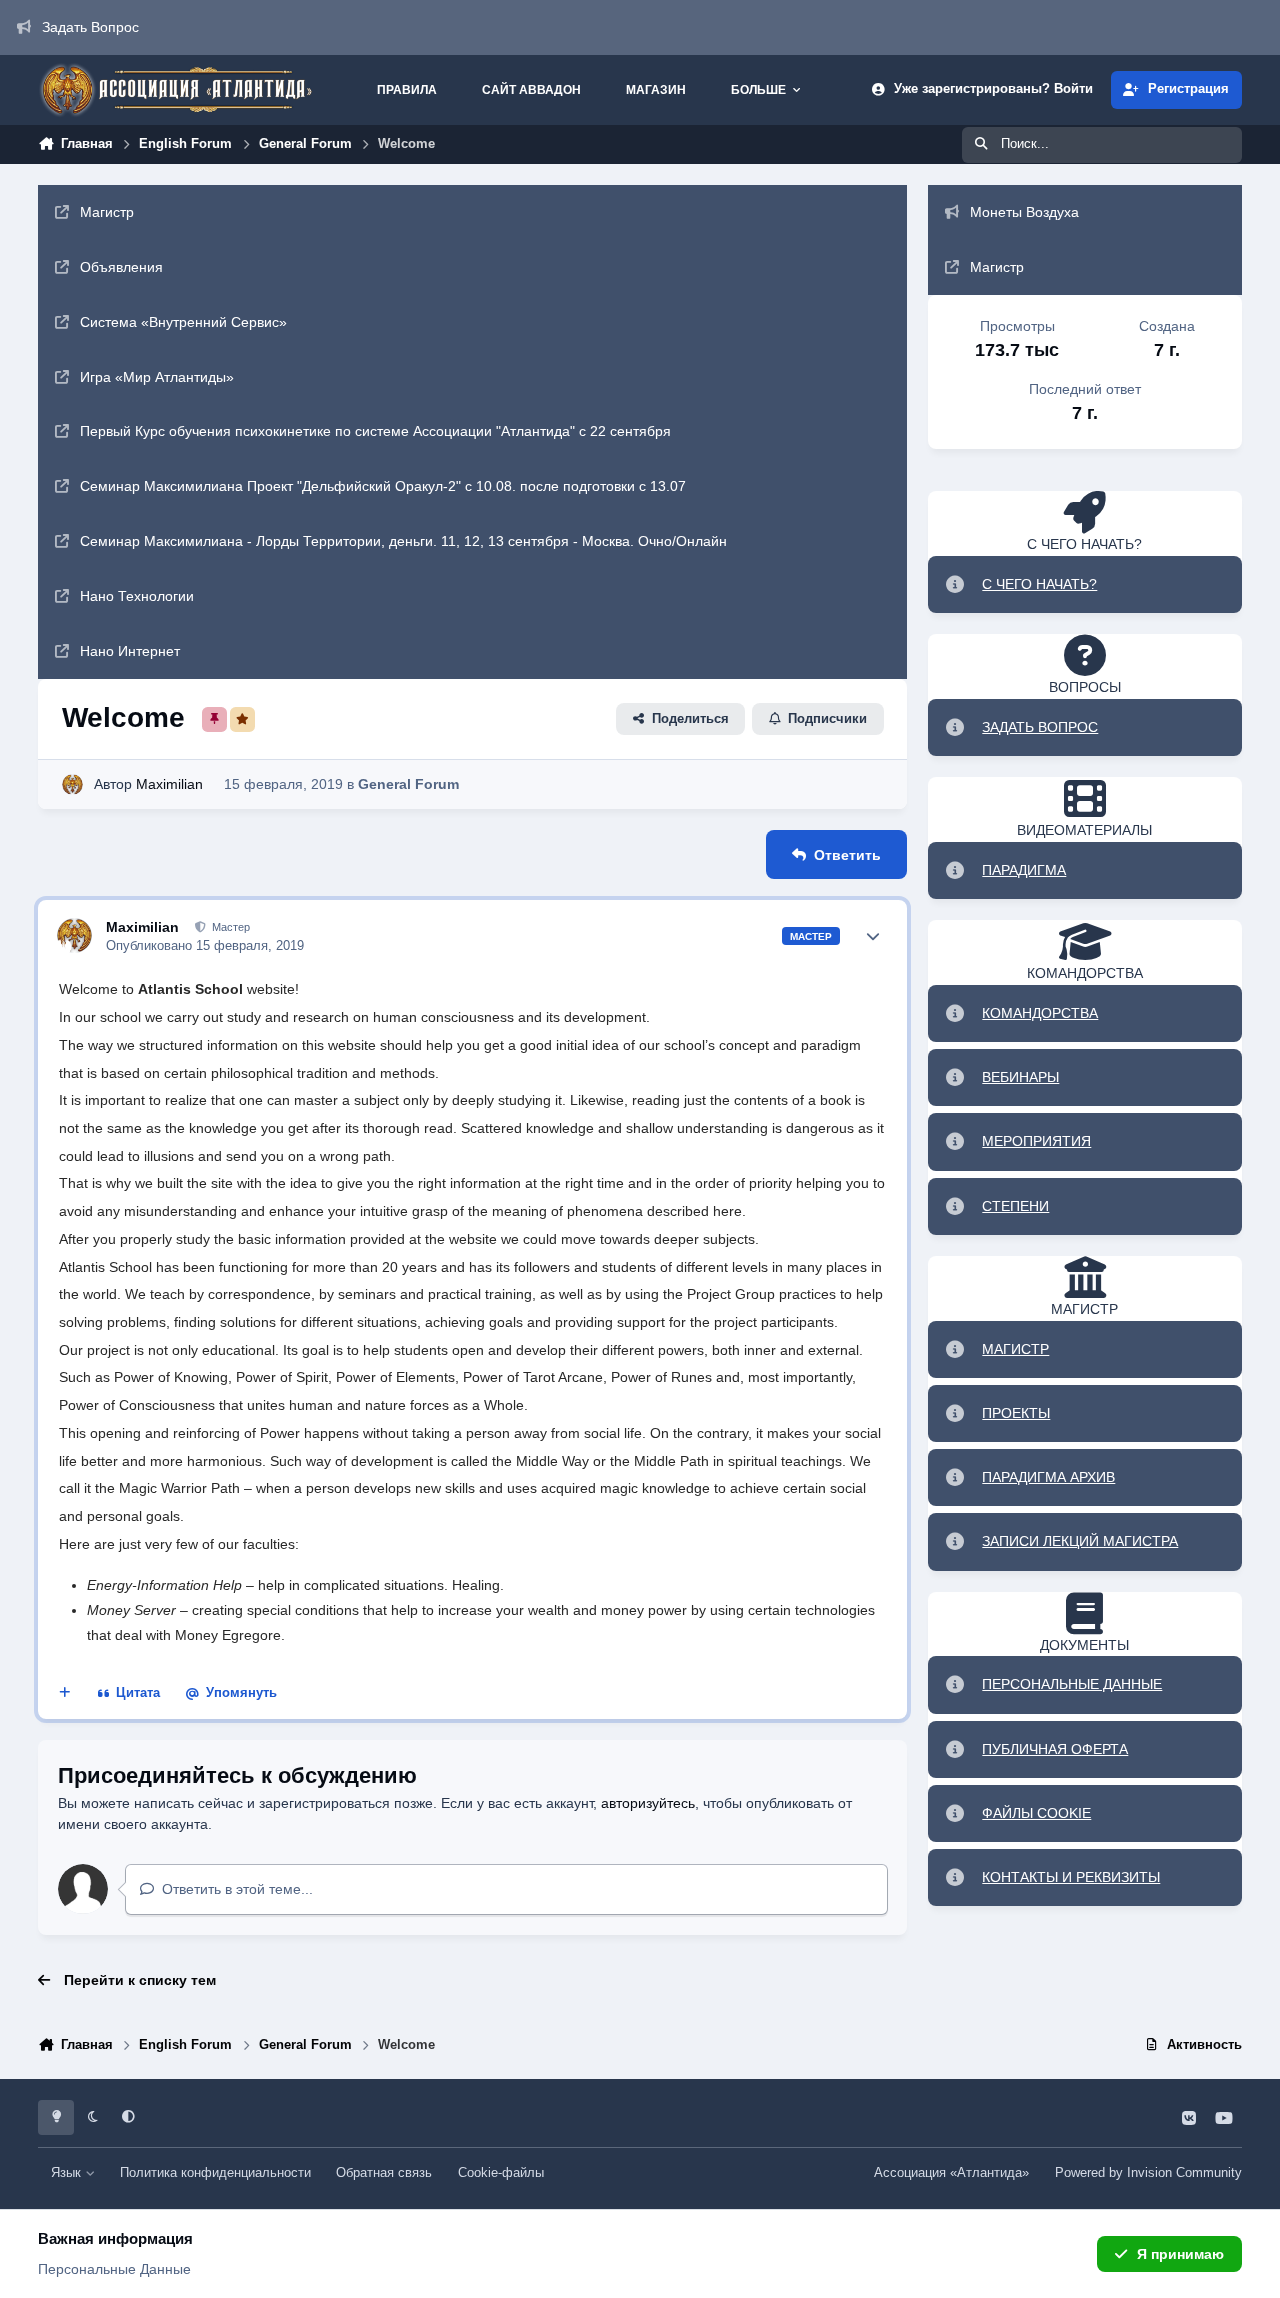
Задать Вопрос (90, 27)
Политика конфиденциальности (215, 2173)
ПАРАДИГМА (1024, 870)
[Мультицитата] (65, 1694)
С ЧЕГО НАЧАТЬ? (1039, 584)
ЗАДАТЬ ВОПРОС (1040, 727)
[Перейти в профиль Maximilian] (72, 784)
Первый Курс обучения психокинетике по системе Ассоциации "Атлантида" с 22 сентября (375, 431)
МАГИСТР (1015, 1349)
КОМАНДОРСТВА (1040, 1013)
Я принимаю (1180, 2254)
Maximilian (169, 784)
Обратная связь (384, 2173)
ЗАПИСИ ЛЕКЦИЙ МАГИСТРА (1080, 1541)
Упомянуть (241, 1693)
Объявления (121, 267)
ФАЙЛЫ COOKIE (1036, 1813)
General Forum (408, 784)
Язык (68, 2173)
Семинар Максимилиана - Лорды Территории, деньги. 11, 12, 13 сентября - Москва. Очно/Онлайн (403, 541)
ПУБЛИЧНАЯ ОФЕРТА (1055, 1749)
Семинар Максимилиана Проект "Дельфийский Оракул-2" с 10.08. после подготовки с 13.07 (383, 486)
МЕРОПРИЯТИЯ (1036, 1141)
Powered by (1148, 2173)
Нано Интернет (130, 651)
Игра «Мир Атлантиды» (157, 377)
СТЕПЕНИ (1015, 1206)
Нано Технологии (137, 596)
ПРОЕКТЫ (1016, 1413)
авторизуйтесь (648, 1803)
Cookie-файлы (501, 2173)
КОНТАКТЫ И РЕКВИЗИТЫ (1071, 1877)
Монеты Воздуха (1024, 212)
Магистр (107, 212)
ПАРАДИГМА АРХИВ (1048, 1477)
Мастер (229, 927)
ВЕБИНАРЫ (1020, 1077)
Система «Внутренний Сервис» (183, 322)
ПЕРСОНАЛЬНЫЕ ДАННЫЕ (1072, 1684)
